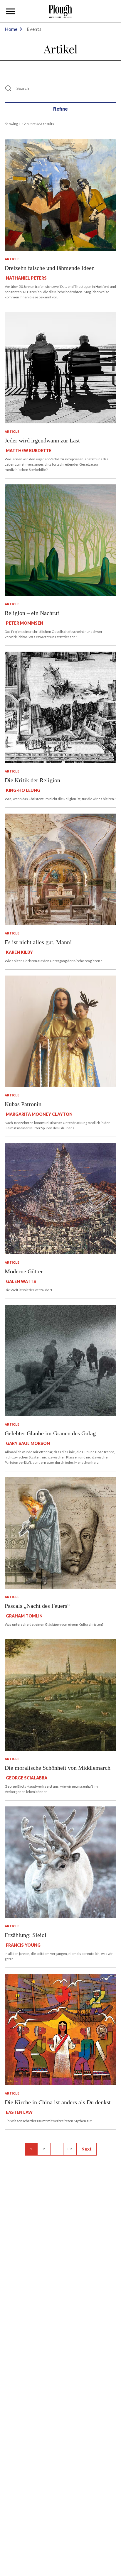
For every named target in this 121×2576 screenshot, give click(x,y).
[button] (11, 11)
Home (11, 29)
